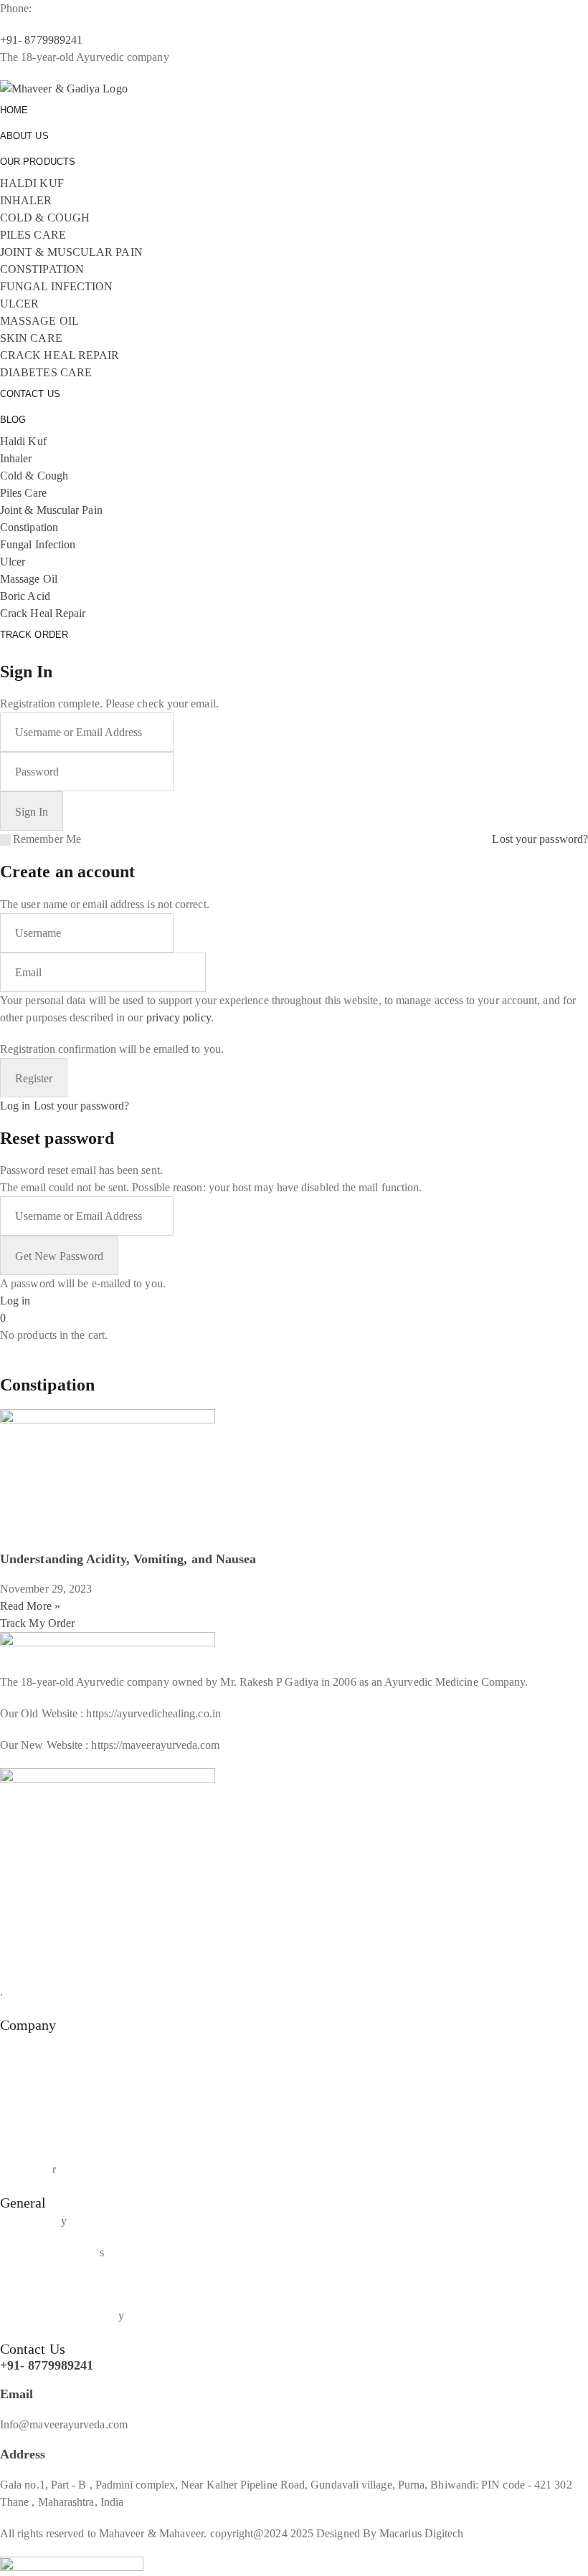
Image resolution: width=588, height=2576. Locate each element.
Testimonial (27, 2106)
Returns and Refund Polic (59, 2315)
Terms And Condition (50, 2252)
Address (23, 2454)
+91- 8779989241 (47, 2365)
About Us (23, 2043)
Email (16, 2394)
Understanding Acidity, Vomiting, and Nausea (128, 1559)
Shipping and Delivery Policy (68, 2284)
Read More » (30, 1606)
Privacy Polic (30, 2221)
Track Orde (26, 2169)
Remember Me (47, 839)
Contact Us (26, 2138)
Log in (15, 1106)
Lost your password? (540, 839)
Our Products (30, 2075)
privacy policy (179, 1017)
